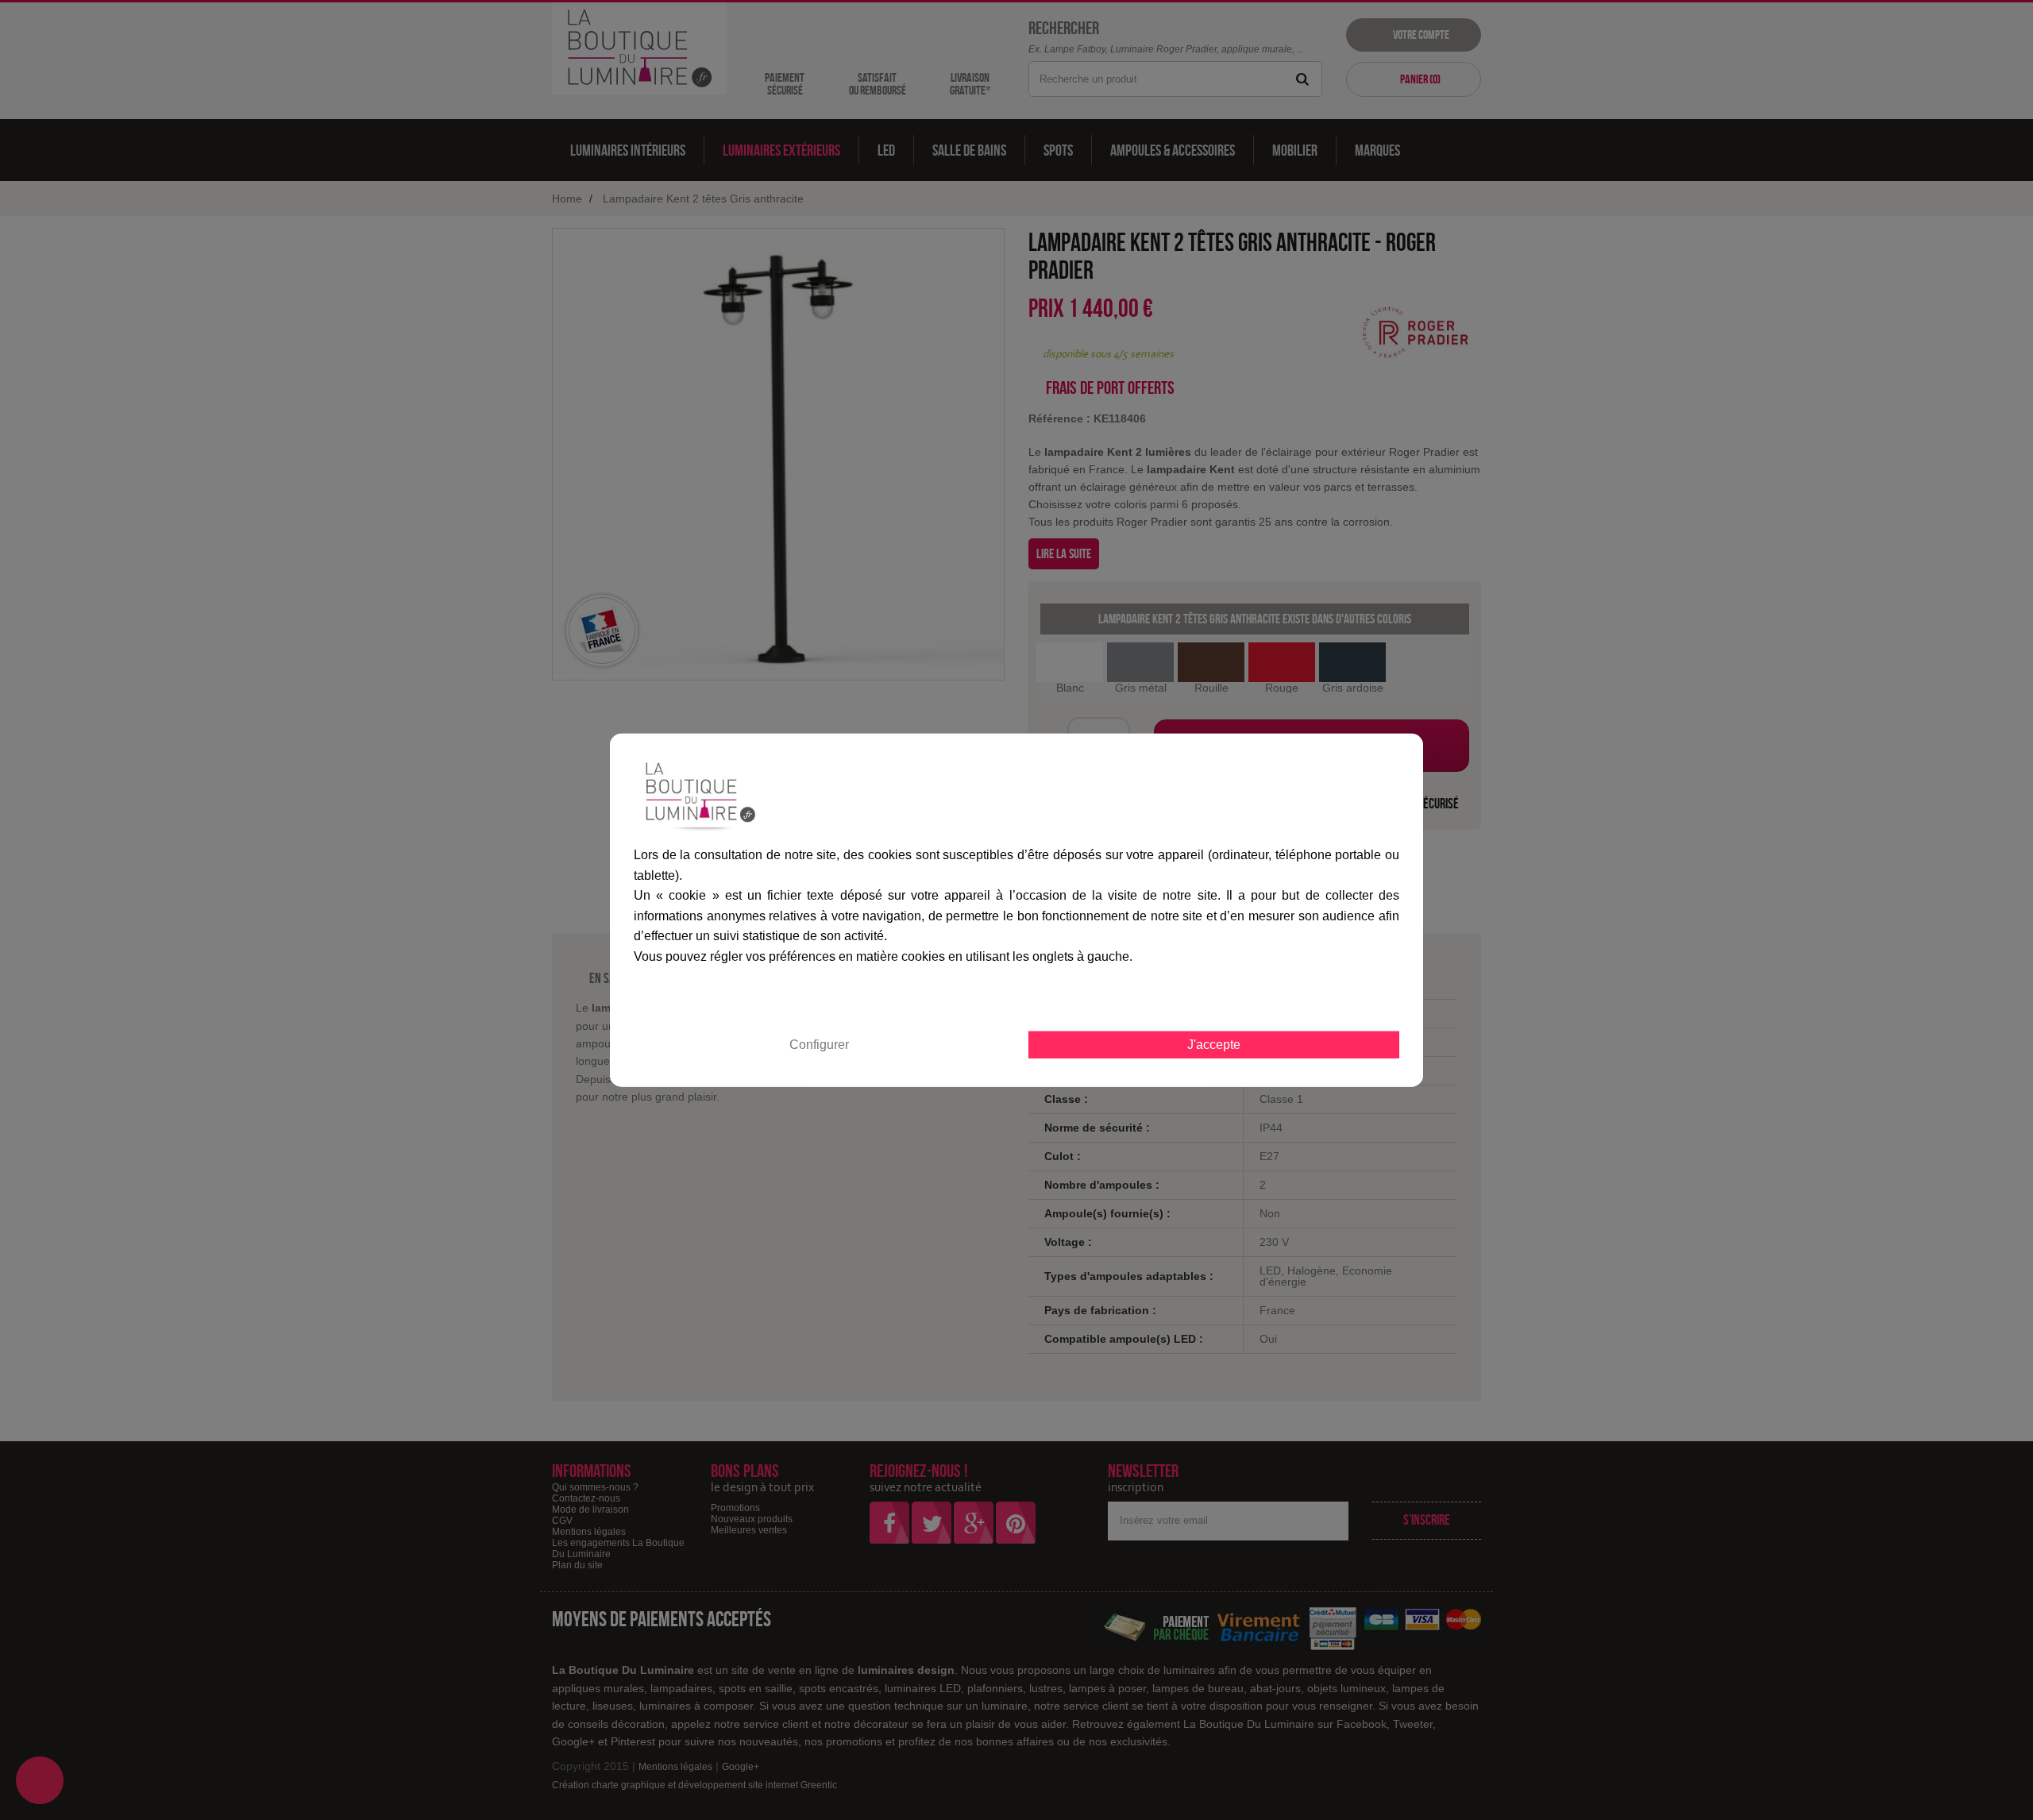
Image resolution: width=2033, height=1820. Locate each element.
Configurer (819, 1044)
